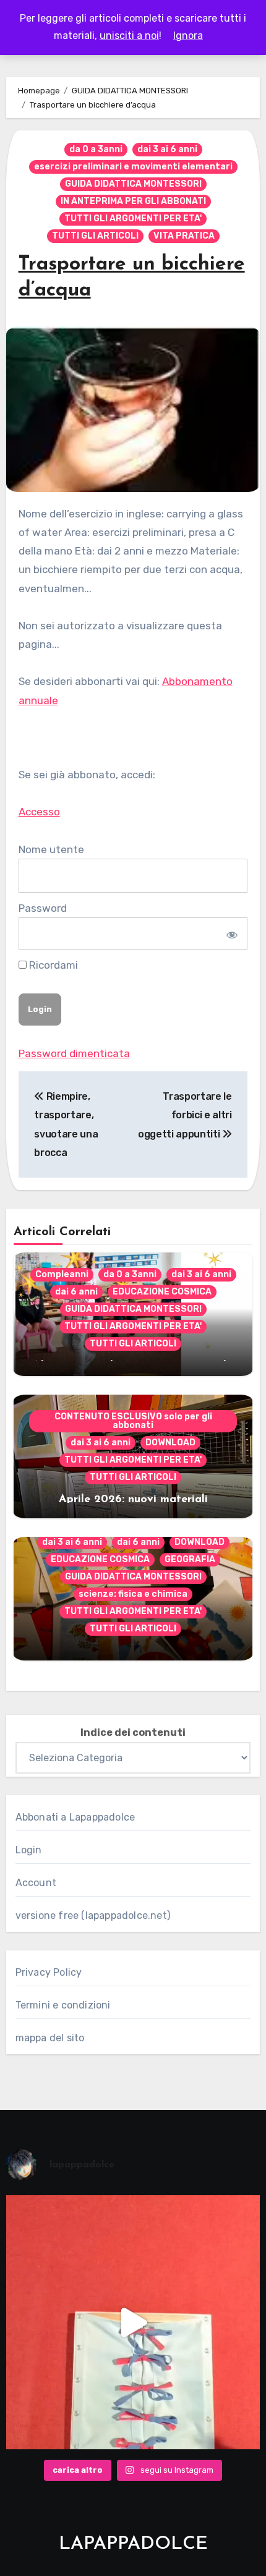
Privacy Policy (49, 1972)
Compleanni (62, 1274)
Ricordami (52, 965)
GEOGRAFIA (190, 1559)
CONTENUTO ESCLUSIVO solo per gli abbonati (133, 1421)
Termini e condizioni (63, 2005)
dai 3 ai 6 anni (167, 149)
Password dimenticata (74, 1053)
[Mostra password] (230, 933)
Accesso (39, 812)
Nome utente (51, 849)
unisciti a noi (129, 36)
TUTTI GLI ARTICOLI (95, 236)
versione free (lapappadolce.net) (93, 1915)
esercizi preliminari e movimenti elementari (133, 167)
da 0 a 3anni (96, 149)
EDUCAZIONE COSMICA (162, 1292)
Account (36, 1883)
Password (43, 908)
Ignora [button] (188, 36)
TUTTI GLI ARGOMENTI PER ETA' (133, 219)
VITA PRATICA (184, 236)
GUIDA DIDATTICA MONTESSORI (133, 184)
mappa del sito (50, 2038)
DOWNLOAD (170, 1443)
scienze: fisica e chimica (133, 1594)
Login (29, 1850)
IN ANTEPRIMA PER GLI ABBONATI (133, 201)
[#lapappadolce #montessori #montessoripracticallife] (133, 2322)
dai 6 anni (76, 1292)
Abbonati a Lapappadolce (75, 1817)
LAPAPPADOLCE (133, 2544)
